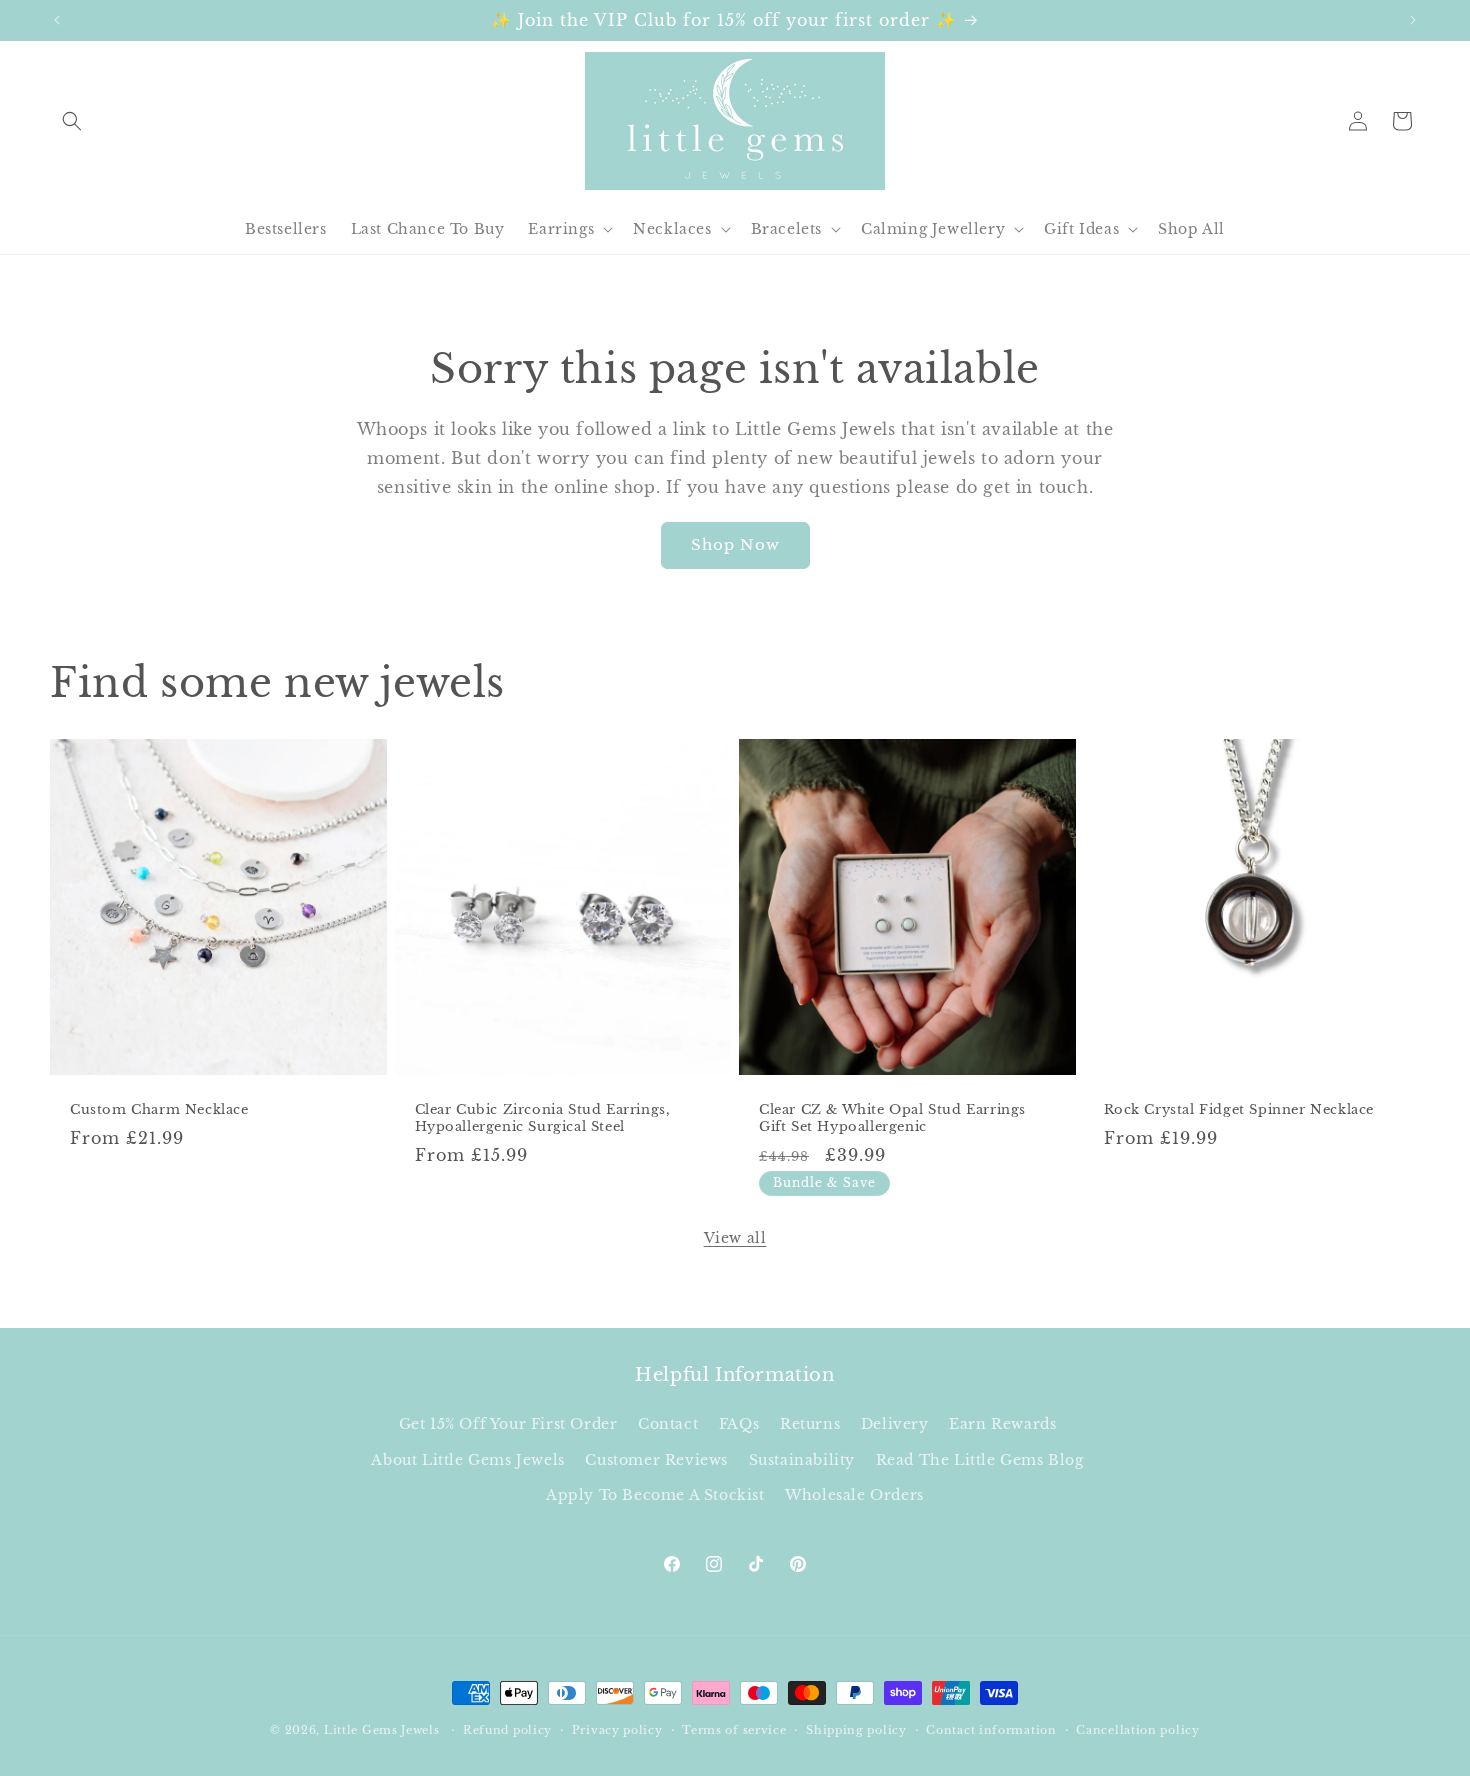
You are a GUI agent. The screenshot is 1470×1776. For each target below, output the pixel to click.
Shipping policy (856, 1730)
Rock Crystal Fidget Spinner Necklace (1239, 1110)
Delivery (895, 1424)
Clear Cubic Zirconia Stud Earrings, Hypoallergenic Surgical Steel (543, 1118)
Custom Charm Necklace (159, 1110)
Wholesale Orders (854, 1495)
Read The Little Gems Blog (980, 1460)
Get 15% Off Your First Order (508, 1424)
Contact (668, 1424)
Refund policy (507, 1730)
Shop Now (735, 544)
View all (735, 1238)
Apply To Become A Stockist (655, 1495)
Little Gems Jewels (382, 1730)
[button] (72, 121)
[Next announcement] (1413, 20)
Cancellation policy (1137, 1730)
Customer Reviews (656, 1460)
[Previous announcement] (57, 20)
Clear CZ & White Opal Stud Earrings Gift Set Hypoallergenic (892, 1118)
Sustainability (802, 1460)
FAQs (739, 1424)
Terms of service (734, 1730)
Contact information (991, 1730)
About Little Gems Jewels (467, 1460)
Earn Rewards (1002, 1424)
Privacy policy (617, 1730)
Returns (810, 1424)
